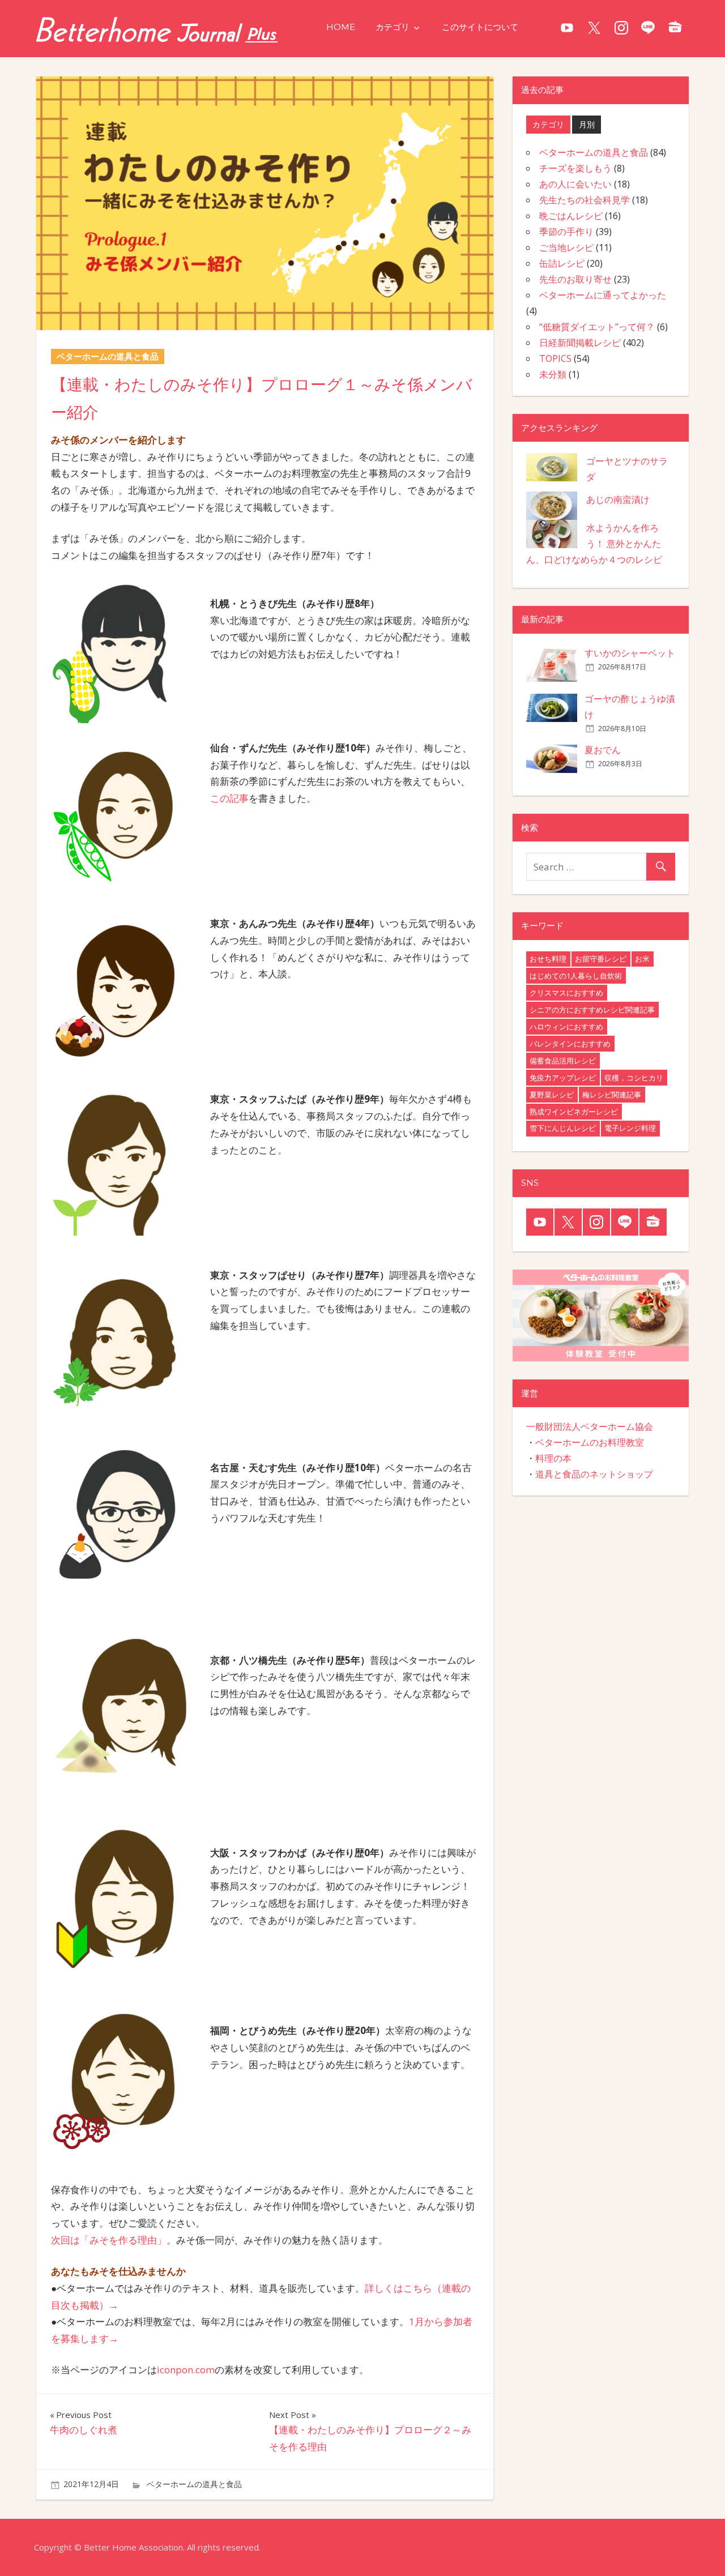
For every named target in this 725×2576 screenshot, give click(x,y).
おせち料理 (548, 959)
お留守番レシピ (601, 959)
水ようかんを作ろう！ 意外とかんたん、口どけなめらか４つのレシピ (594, 544)
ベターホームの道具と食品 (194, 2484)
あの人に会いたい (575, 184)
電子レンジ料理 (630, 1128)
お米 (642, 959)
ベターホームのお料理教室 (590, 1442)
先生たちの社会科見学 (585, 200)
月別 (587, 124)
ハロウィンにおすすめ (566, 1027)
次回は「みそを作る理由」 (109, 2240)
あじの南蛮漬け (618, 499)
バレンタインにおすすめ (570, 1044)
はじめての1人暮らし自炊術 (576, 976)
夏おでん (603, 750)
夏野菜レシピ (552, 1095)
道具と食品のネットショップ (594, 1474)
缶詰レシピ (562, 263)
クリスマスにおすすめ (566, 993)
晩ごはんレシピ (571, 216)
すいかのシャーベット (630, 653)
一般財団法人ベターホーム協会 (590, 1426)
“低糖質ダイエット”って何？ (597, 327)
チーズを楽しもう (575, 168)
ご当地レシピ (566, 247)
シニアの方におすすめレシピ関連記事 (592, 1010)
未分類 (553, 374)
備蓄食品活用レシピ (563, 1061)
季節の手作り (566, 232)
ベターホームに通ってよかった (603, 295)
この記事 (229, 798)
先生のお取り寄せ (575, 279)
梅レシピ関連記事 (612, 1095)
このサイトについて (480, 27)
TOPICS (555, 358)
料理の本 (553, 1458)
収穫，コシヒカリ (634, 1078)
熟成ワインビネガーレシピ (574, 1112)
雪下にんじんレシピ (563, 1128)
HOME (341, 27)
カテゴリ (393, 27)
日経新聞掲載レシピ (580, 343)
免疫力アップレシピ (563, 1078)
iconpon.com (186, 2370)
